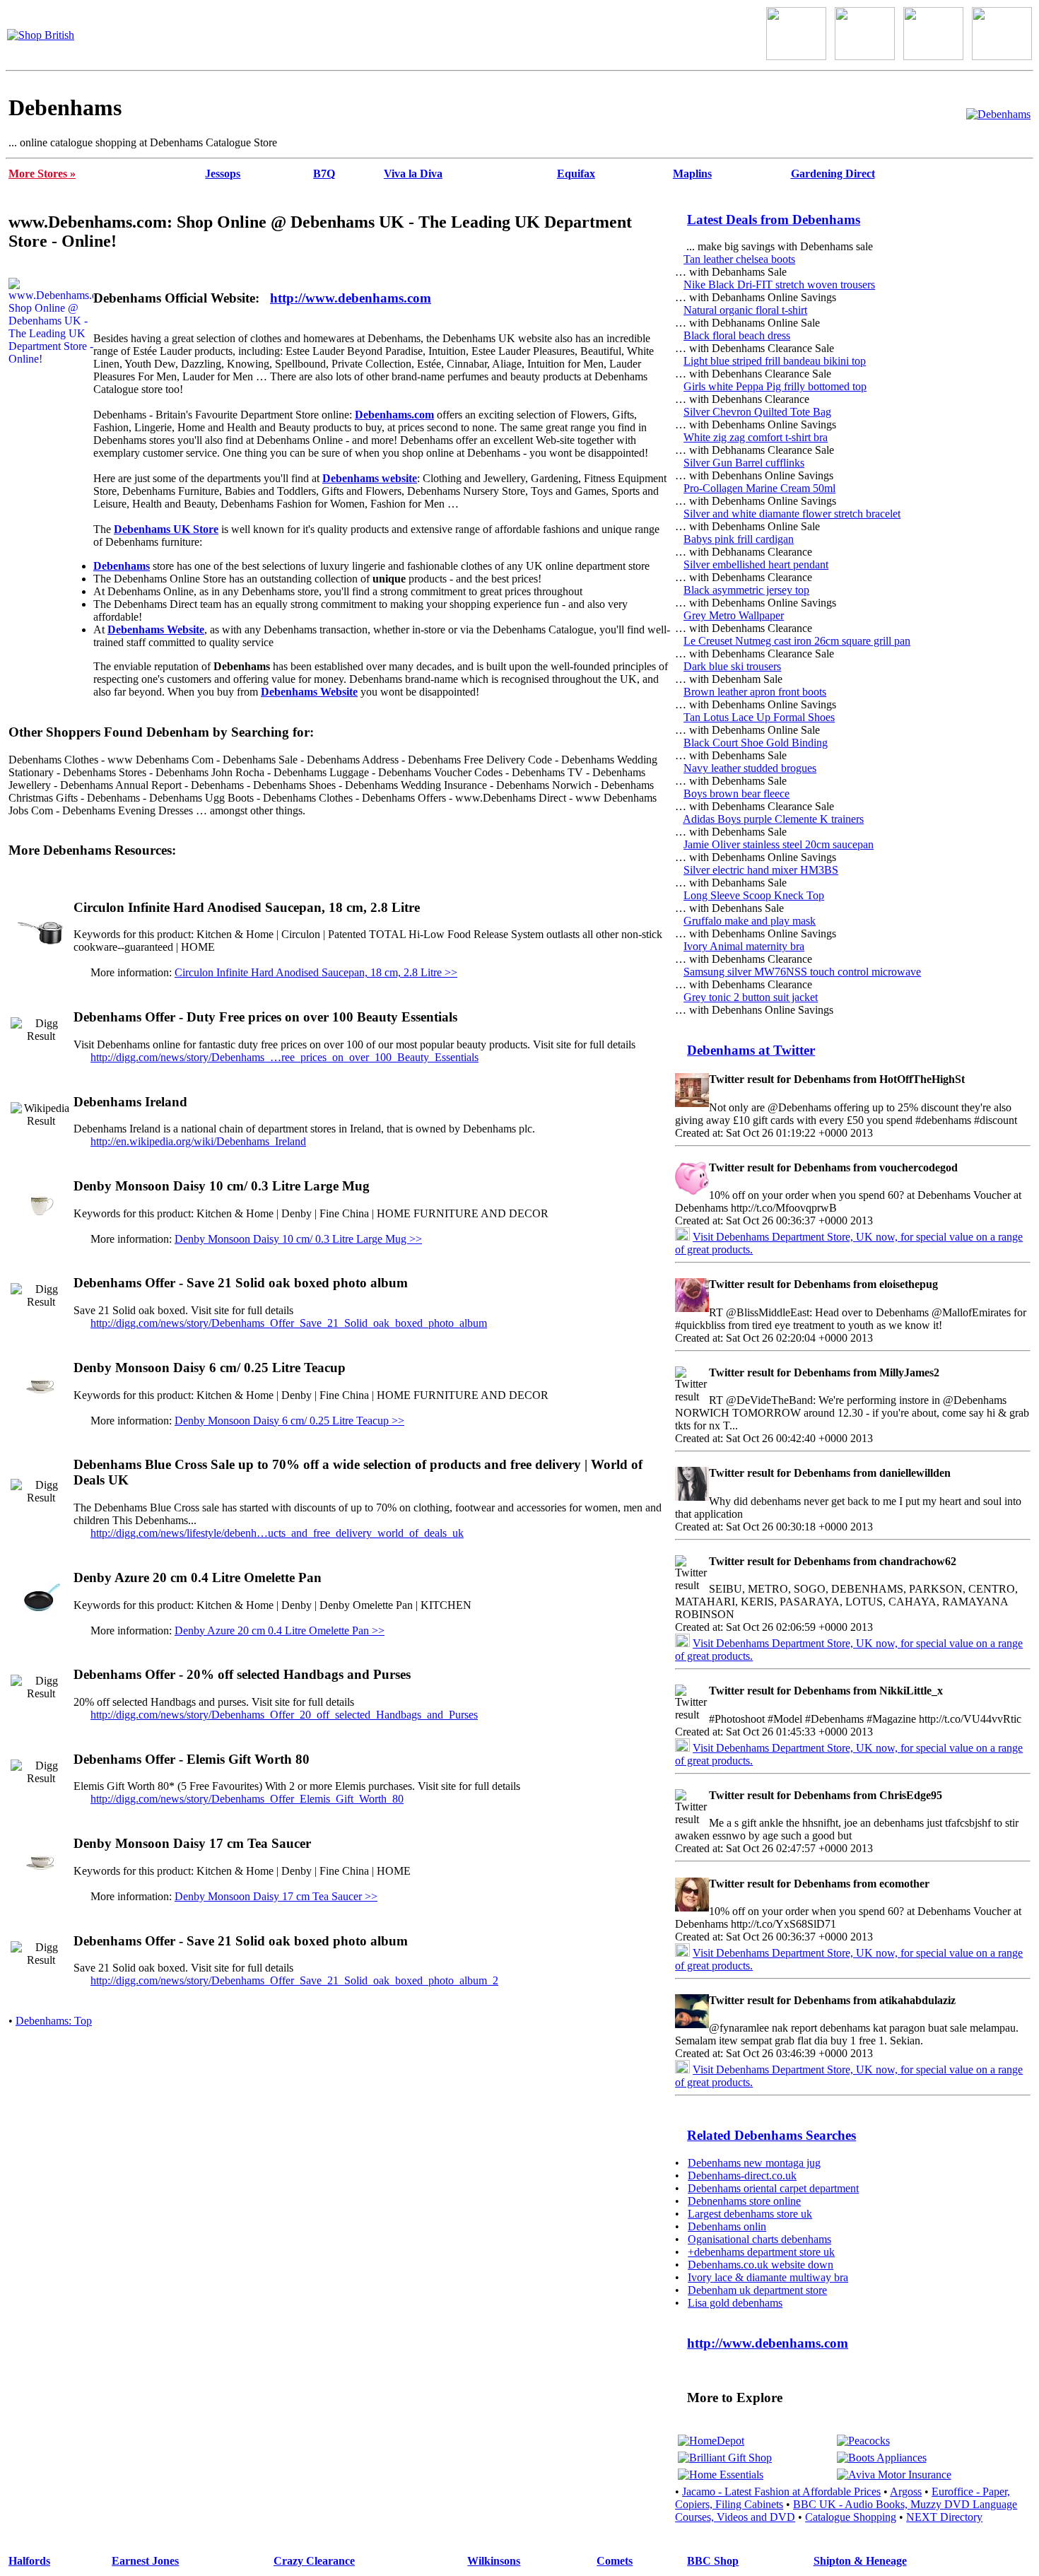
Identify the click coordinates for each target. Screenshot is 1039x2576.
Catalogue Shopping (851, 2517)
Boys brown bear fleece (736, 794)
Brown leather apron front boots (755, 692)
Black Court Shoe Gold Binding (756, 743)
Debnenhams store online (744, 2201)
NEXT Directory (944, 2517)
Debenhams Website (156, 630)
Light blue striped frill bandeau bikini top (775, 361)
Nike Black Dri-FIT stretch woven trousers (779, 285)
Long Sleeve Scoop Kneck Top (754, 895)
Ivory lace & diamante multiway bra (768, 2277)
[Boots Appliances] (882, 2458)
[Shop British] (41, 35)
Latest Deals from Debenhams (774, 219)
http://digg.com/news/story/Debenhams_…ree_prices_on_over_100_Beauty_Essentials (284, 1057)
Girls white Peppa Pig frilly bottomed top (775, 386)
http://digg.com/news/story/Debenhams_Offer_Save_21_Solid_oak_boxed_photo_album (289, 1323)
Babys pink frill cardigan (739, 539)
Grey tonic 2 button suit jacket (751, 997)
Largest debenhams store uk (750, 2214)
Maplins (692, 174)
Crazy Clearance (314, 2561)
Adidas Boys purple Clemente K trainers (773, 819)
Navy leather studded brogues (750, 768)
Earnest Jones (145, 2561)
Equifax (576, 174)
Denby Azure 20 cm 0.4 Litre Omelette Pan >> (280, 1631)
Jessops (223, 174)
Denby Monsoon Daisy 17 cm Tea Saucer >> (276, 1896)
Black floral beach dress (737, 335)
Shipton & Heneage (860, 2561)
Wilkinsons (494, 2561)
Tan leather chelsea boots (739, 259)
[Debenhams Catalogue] (998, 114)
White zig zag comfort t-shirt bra (756, 437)
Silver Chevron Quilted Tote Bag (757, 412)
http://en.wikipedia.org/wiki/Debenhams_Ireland (198, 1141)
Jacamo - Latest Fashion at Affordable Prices (781, 2492)
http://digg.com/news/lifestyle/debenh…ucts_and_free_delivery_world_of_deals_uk (277, 1533)
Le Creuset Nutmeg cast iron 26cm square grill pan (797, 641)
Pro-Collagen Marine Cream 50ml (759, 488)
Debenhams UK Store (166, 529)
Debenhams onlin (727, 2226)
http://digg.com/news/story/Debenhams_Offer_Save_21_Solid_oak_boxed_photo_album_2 (294, 1980)
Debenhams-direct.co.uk (742, 2176)
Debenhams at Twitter (751, 1050)
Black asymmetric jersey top (746, 590)
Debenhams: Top (54, 2021)
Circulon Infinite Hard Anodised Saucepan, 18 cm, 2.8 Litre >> (316, 972)
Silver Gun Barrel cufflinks (744, 463)
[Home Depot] (711, 2441)
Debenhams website (370, 478)
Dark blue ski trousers (732, 666)
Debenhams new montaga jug (754, 2163)
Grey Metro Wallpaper (734, 615)
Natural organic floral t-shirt (745, 310)
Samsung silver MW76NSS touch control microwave (802, 972)
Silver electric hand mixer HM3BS (761, 870)
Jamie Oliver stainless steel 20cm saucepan (779, 844)
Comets (615, 2561)
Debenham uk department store (757, 2290)
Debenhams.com (394, 415)
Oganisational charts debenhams (759, 2239)
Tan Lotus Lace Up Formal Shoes (759, 717)
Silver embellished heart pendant (756, 564)
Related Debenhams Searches (771, 2135)
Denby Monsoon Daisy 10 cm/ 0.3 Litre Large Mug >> (298, 1239)
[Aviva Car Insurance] (894, 2475)
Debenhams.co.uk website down (761, 2265)
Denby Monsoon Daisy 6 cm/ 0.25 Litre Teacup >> (289, 1421)
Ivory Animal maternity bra (744, 946)
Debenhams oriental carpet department (773, 2188)
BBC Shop (713, 2561)
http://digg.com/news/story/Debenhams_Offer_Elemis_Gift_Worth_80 (247, 1799)
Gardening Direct (833, 174)
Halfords (29, 2561)
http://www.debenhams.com (351, 298)
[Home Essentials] (721, 2475)
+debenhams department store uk (761, 2252)
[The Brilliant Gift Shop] (725, 2458)
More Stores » (42, 174)
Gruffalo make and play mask (750, 921)
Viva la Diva (413, 174)
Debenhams (122, 566)
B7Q (324, 174)
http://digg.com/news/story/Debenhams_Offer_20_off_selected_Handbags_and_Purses (284, 1715)
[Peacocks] (863, 2441)
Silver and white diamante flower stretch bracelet (792, 514)
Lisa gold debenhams (735, 2303)
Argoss (906, 2492)
